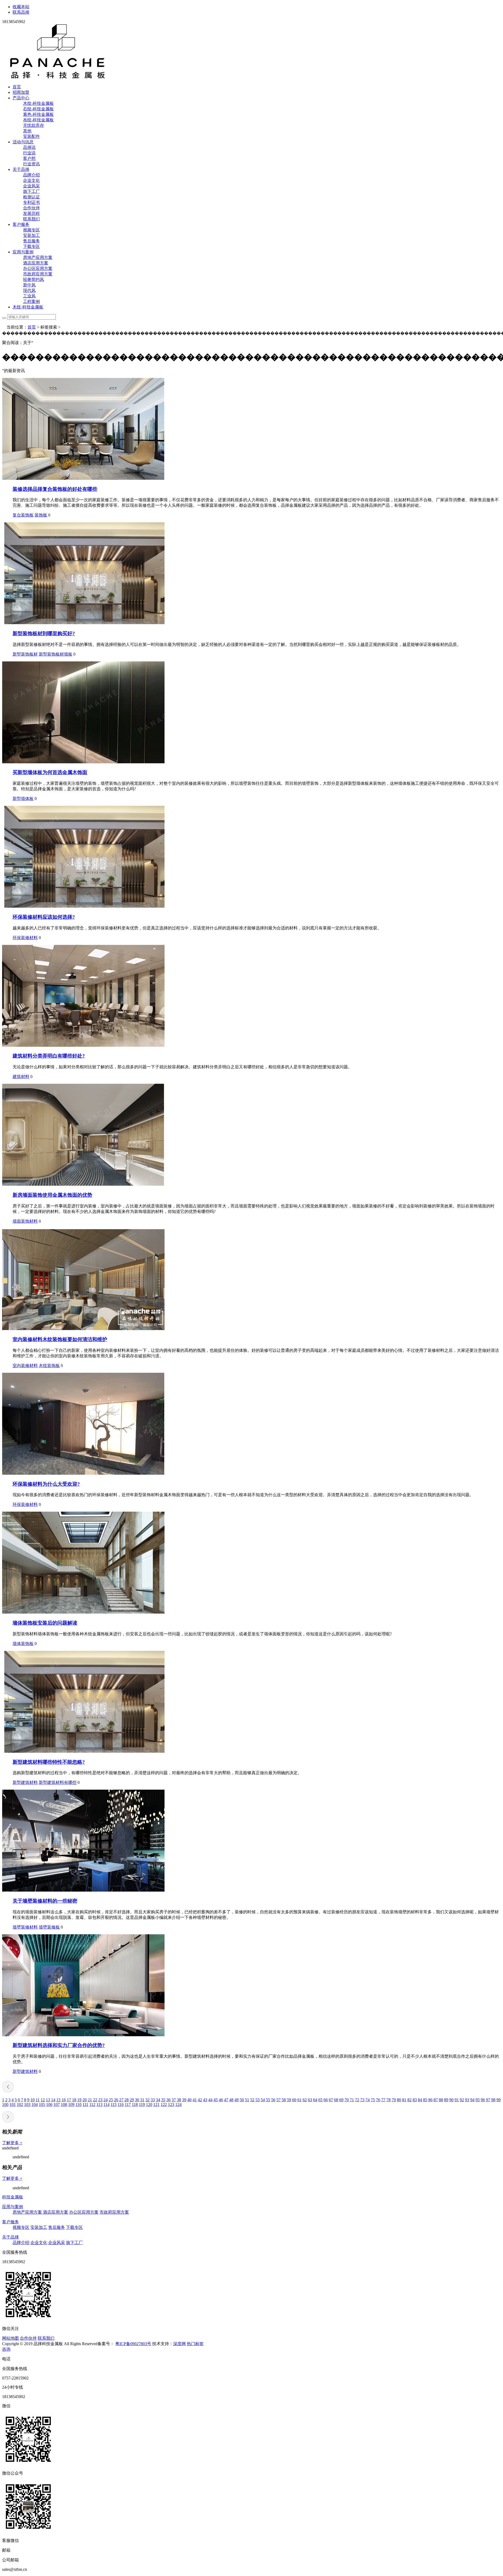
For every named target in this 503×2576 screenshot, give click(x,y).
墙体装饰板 (23, 1644)
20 (85, 2100)
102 (20, 2104)
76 (378, 2100)
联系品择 (21, 12)
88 (441, 2100)
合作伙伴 (31, 208)
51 (247, 2100)
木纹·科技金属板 (28, 307)
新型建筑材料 (25, 1782)
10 (32, 2100)
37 (174, 2100)
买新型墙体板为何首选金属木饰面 (50, 772)
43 (205, 2100)
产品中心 (21, 98)
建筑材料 (21, 1077)
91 (457, 2100)
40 (189, 2100)
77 (383, 2100)
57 (278, 2100)
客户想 (29, 158)
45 (216, 2100)
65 (320, 2100)
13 (48, 2100)
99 (499, 2100)
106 (49, 2104)
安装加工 (31, 235)
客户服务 (21, 224)
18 (74, 2100)
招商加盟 (21, 92)
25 (111, 2100)
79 (394, 2100)
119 (142, 2104)
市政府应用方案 (38, 274)
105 (42, 2104)
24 (106, 2100)
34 (158, 2100)
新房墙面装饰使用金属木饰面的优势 (52, 1195)
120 (149, 2104)
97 (488, 2100)
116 (121, 2104)
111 (85, 2104)
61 (299, 2100)
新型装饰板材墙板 (56, 654)
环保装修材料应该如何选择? (44, 917)
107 (57, 2104)
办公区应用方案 (38, 268)
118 (135, 2104)
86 (430, 2100)
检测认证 (31, 197)
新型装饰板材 (25, 654)
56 (273, 2100)
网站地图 (10, 2338)
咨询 (6, 2349)
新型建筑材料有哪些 (58, 1782)
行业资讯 (31, 164)
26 (116, 2100)
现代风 (29, 290)
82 (409, 2100)
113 (99, 2104)
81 (404, 2100)
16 (64, 2100)
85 (425, 2100)
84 (420, 2100)
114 (106, 2104)
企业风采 (31, 186)
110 (78, 2104)
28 (127, 2100)
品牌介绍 (31, 175)
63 (310, 2100)
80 (399, 2100)
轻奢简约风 (34, 279)
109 (71, 2104)
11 (38, 2100)
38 (179, 2100)
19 (79, 2100)
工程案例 (31, 301)
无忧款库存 (34, 125)
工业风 (29, 296)
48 (231, 2100)
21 (90, 2100)
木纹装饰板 (49, 1366)
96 (483, 2100)
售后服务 (31, 241)
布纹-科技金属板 (38, 120)
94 (472, 2100)
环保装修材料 (25, 938)
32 (147, 2100)
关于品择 (21, 169)
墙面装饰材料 (25, 1221)
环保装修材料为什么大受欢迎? (46, 1484)
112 (92, 2104)
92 (462, 2100)
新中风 (29, 285)
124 (178, 2104)
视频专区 (31, 230)
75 (373, 2100)
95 (478, 2100)
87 (436, 2100)
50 (242, 2100)
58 (284, 2100)
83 (415, 2100)
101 (13, 2104)
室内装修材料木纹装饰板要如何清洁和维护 (60, 1339)
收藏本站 (21, 7)
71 (352, 2100)
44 (210, 2100)
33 (153, 2100)
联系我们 (31, 219)
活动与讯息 (23, 142)
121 (156, 2104)
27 (121, 2100)
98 (493, 2100)
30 (137, 2100)
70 (347, 2100)
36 (168, 2100)
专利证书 (31, 202)
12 (43, 2100)
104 (35, 2104)
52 (252, 2100)
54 (263, 2100)
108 (64, 2104)
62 (305, 2100)
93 (467, 2100)
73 (362, 2100)
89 (446, 2100)
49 (237, 2100)
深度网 (179, 2344)
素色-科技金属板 (38, 114)
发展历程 (31, 213)
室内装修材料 (25, 1366)
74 (368, 2100)
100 (5, 2104)
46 (221, 2100)
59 (289, 2100)
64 (315, 2100)
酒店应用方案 (36, 263)
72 (357, 2100)
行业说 (29, 153)
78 (389, 2100)
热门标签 (195, 2344)
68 (336, 2100)
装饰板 (41, 515)
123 (171, 2104)
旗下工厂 (31, 191)
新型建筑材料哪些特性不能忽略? (49, 1762)
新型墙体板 (23, 799)
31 (142, 2100)
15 (58, 2100)
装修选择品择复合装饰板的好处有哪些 (55, 489)
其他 (27, 131)
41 (195, 2100)
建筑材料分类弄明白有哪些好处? (49, 1056)
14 (53, 2100)
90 (451, 2100)
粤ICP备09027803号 (133, 2344)
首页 (17, 87)
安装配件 (31, 136)
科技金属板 (13, 2197)
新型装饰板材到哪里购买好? (44, 633)
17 (69, 2100)
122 (164, 2104)
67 (331, 2100)
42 (200, 2100)
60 (294, 2100)
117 (128, 2104)
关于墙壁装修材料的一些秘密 (45, 1901)
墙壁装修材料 (25, 1927)
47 (226, 2100)
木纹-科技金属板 (38, 103)
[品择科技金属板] (58, 78)
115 (114, 2104)
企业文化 (31, 180)
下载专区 (31, 246)
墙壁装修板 (49, 1927)
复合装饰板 (23, 515)
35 (163, 2100)
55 (268, 2100)
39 (184, 2100)
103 (27, 2104)
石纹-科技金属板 (38, 109)
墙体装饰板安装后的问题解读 (45, 1623)
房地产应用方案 (38, 257)
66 (326, 2100)
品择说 (29, 147)
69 (341, 2100)
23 (100, 2100)
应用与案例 (23, 252)
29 (132, 2100)
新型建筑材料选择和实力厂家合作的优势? (59, 2045)
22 (95, 2100)
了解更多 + (12, 2143)
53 (258, 2100)
